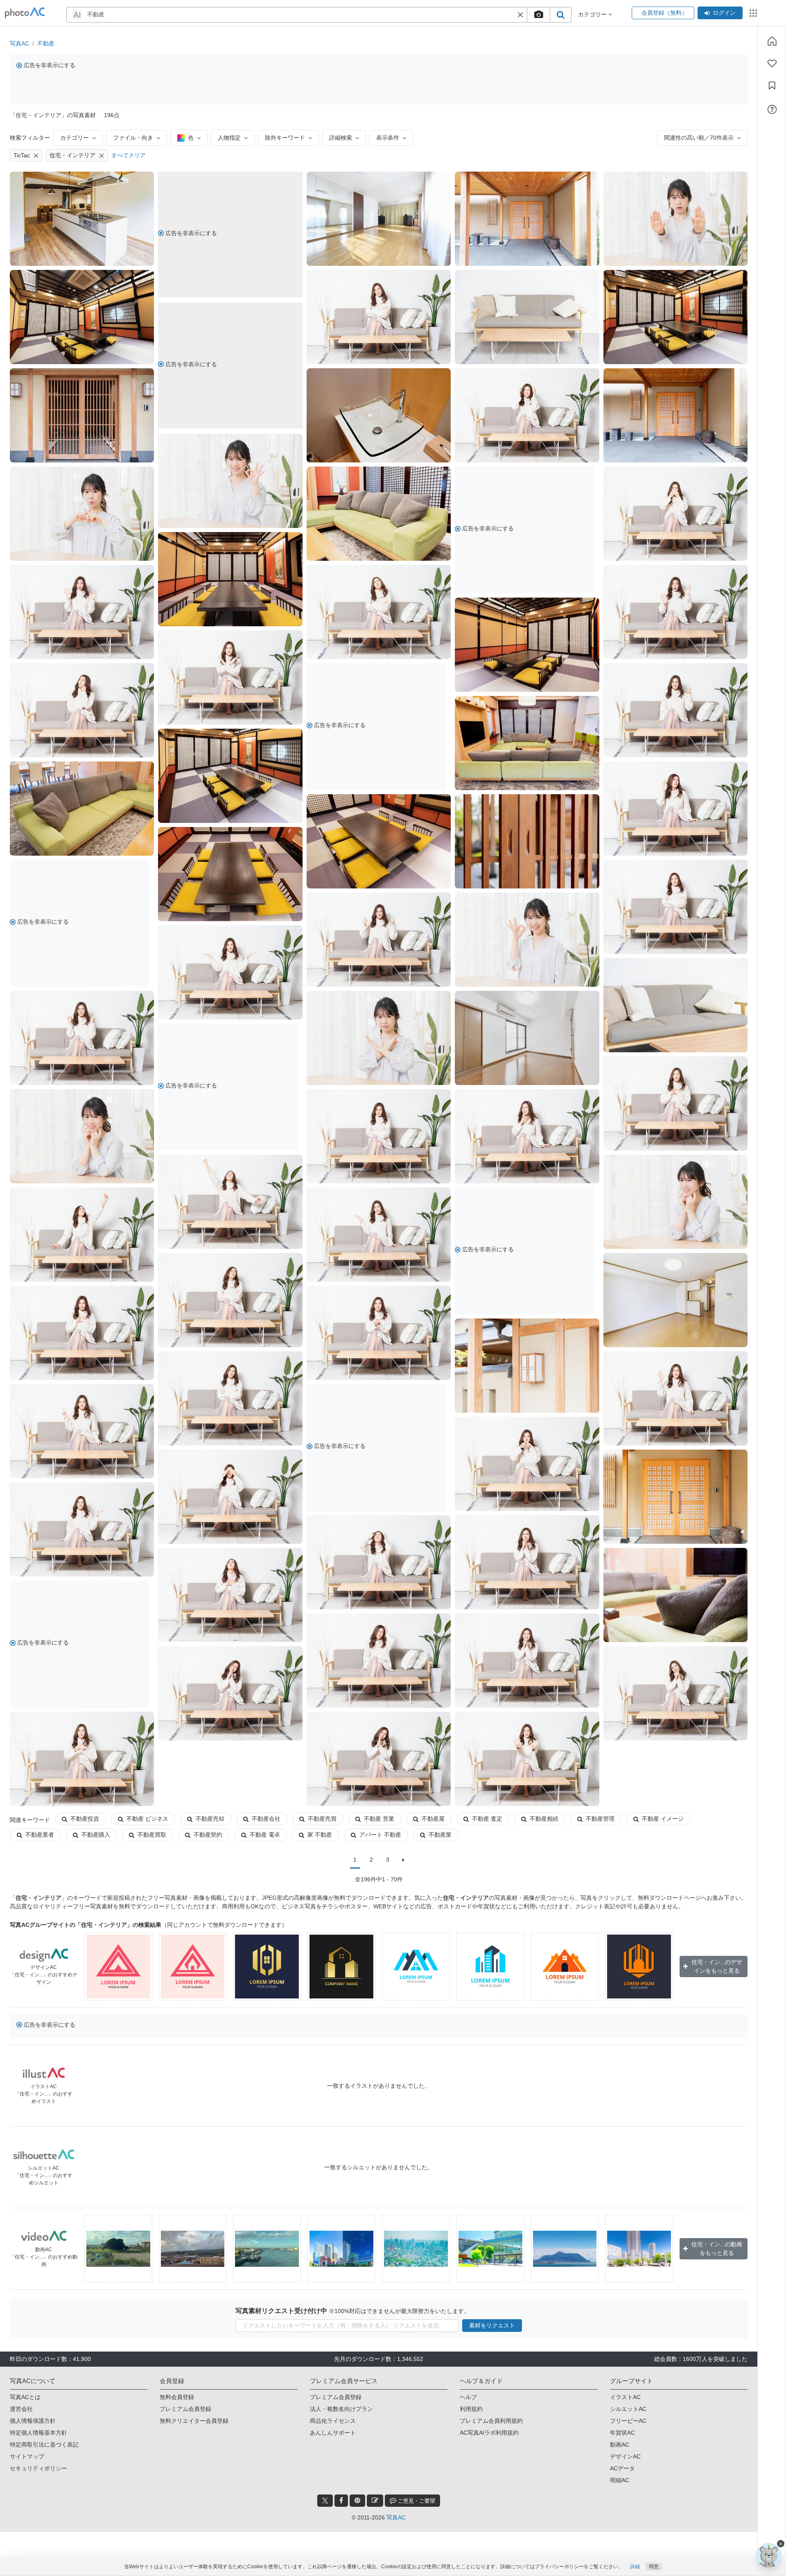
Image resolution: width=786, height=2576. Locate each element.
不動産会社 (266, 1819)
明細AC (620, 2480)
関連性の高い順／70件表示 (699, 138)
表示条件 (388, 138)
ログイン (724, 13)
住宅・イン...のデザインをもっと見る (717, 1966)
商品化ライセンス (333, 2421)
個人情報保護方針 (33, 2421)
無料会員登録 (177, 2397)
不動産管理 (600, 1819)
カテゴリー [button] (593, 14)
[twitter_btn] (325, 2501)
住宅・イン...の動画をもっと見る (717, 2249)
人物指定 (229, 138)
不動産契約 (208, 1835)
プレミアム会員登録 (185, 2409)
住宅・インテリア (72, 155)
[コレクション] (772, 86)
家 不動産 (320, 1835)
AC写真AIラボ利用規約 (489, 2433)
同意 (654, 2567)
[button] (520, 15)
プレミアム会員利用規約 (491, 2421)
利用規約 (471, 2409)
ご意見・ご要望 (416, 2501)
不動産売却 (210, 1819)
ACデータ (622, 2468)
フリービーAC (628, 2421)
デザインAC (625, 2456)
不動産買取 (152, 1835)
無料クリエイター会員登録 (194, 2421)
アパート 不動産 (380, 1835)
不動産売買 (322, 1819)
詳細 (635, 2567)
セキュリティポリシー (38, 2468)
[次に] (403, 1860)
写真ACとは (25, 2397)
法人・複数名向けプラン (341, 2409)
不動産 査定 (487, 1819)
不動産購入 (96, 1835)
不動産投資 (85, 1819)
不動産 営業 (379, 1819)
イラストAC (625, 2397)
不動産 (46, 43)
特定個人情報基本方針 (38, 2433)
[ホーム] (772, 41)
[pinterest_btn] (357, 2501)
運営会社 (21, 2409)
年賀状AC (622, 2433)
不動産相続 (544, 1819)
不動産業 (440, 1835)
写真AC (19, 43)
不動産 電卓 (265, 1835)
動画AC (620, 2445)
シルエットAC (628, 2409)
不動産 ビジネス (147, 1819)
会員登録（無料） (663, 13)
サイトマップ (27, 2456)
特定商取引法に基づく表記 (44, 2445)
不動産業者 (40, 1835)
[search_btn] (560, 15)
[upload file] (538, 15)
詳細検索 (341, 138)
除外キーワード (285, 138)
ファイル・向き (133, 138)
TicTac (22, 155)
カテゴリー (75, 138)
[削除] (36, 155)
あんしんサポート (333, 2433)
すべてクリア (129, 155)
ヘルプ (468, 2397)
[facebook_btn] (341, 2501)
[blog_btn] (375, 2501)
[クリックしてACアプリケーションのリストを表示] (753, 13)
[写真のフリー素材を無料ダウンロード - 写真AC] (25, 13)
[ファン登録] (772, 63)
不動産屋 (433, 1819)
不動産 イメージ (663, 1819)
